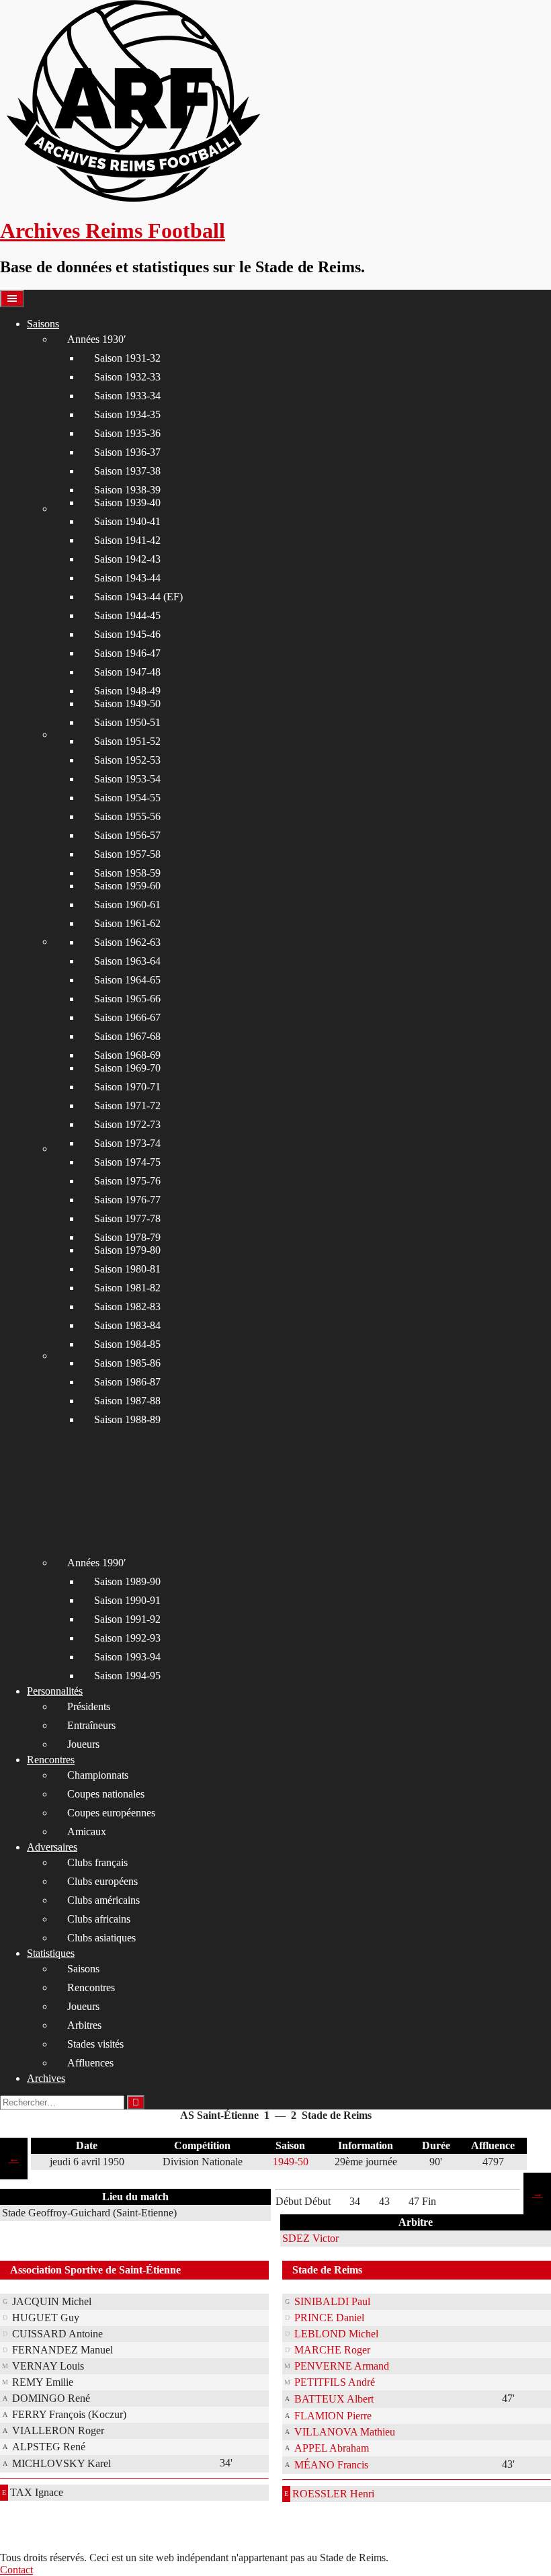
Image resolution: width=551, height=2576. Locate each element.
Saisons (43, 324)
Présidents (89, 1706)
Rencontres (51, 1760)
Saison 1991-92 (127, 1619)
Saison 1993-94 (127, 1657)
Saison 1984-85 (127, 1344)
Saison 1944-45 (127, 615)
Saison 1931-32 (127, 358)
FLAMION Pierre (333, 2416)
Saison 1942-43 (127, 559)
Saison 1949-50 (127, 703)
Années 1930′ (97, 339)
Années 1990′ (97, 1563)
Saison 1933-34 (127, 396)
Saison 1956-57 (127, 835)
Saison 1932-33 (127, 377)
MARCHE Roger (332, 2350)
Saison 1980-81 (127, 1269)
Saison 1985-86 (127, 1363)
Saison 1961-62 (127, 923)
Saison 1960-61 (127, 904)
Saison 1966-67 (127, 1017)
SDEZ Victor (310, 2238)
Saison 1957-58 (127, 854)
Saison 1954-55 (127, 798)
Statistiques (51, 1953)
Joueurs (83, 1744)
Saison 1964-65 (127, 980)
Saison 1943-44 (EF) (138, 597)
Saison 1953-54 (127, 779)
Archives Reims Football (113, 231)
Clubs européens (102, 1881)
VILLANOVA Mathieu (345, 2432)
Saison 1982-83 (127, 1306)
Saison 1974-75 (127, 1162)
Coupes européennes (111, 1813)
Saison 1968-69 (127, 1055)
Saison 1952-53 (127, 760)
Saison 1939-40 (127, 502)
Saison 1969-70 (127, 1068)
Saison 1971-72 (127, 1105)
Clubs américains (103, 1900)
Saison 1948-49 (127, 691)
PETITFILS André (335, 2382)
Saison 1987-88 (127, 1401)
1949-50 (291, 2162)
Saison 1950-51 (127, 722)
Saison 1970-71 (127, 1087)
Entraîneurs (91, 1725)
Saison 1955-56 (127, 816)
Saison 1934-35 (127, 414)
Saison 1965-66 (127, 999)
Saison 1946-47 (127, 653)
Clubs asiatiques (101, 1938)
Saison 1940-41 (127, 521)
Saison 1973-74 (127, 1143)
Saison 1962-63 (127, 942)
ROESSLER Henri (333, 2494)
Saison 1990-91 (127, 1600)
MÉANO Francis (331, 2465)
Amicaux (87, 1832)
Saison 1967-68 (127, 1036)
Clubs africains (99, 1919)
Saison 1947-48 (127, 672)
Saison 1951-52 (127, 741)
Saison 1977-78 (127, 1218)
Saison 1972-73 (127, 1124)
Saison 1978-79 (127, 1237)
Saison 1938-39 (127, 490)
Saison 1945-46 (127, 634)
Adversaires (52, 1847)
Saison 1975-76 (127, 1181)
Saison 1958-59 (127, 873)
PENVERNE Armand (342, 2366)
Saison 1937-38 (127, 471)
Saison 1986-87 (127, 1382)
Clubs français (97, 1862)
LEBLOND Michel (336, 2334)
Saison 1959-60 (127, 886)
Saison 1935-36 (127, 433)
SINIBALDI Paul (332, 2301)
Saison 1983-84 (127, 1325)
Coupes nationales (106, 1794)
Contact (16, 2570)
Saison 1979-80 (127, 1250)
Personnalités (55, 1691)
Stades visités (95, 2044)
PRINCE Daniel (329, 2318)
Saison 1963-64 (127, 961)
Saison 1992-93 (127, 1638)
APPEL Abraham (332, 2448)
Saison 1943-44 (127, 578)
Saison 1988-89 (127, 1419)
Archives (46, 2078)
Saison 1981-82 (127, 1288)
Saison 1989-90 (127, 1581)
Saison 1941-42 (127, 540)
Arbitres (84, 2025)
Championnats (98, 1775)
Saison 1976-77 (127, 1200)
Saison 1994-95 (127, 1676)
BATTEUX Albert (334, 2399)
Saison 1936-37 (127, 452)
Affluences (90, 2063)
